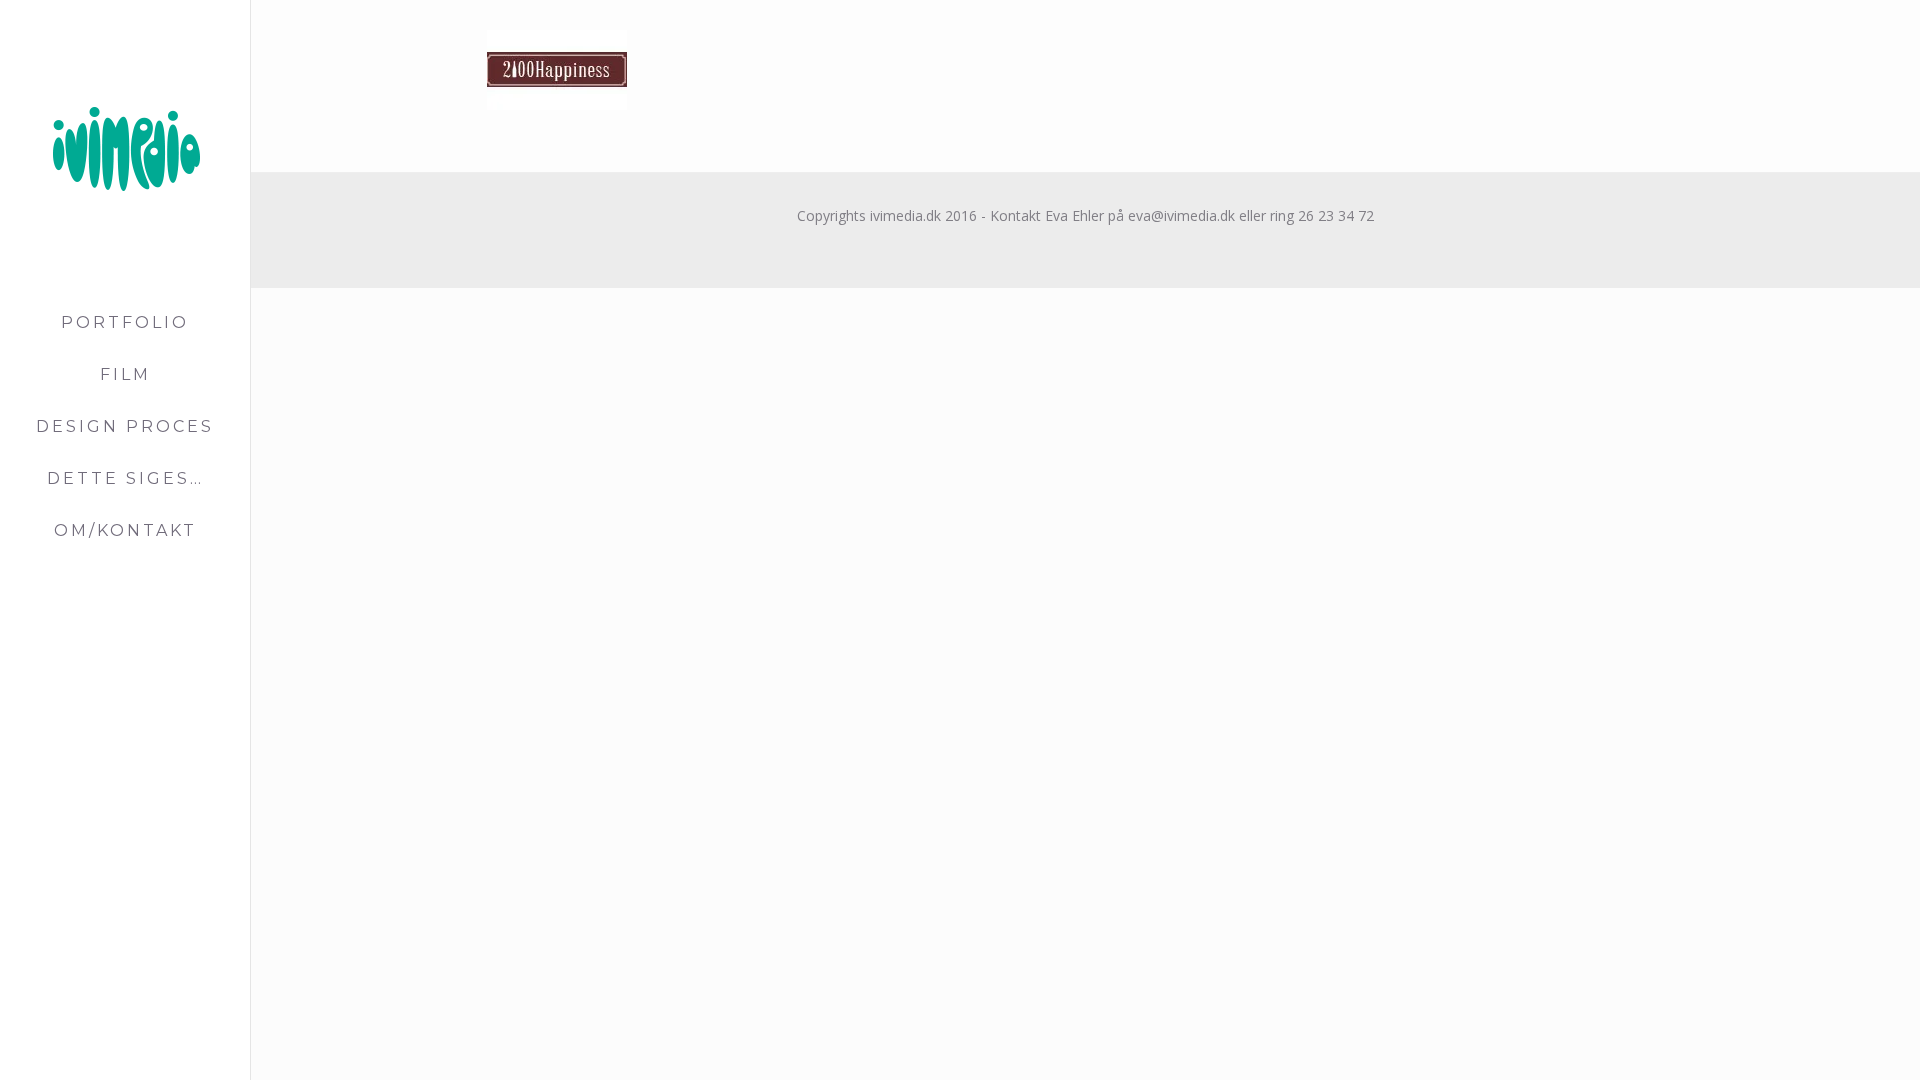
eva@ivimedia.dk (1179, 215)
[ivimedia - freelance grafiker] (125, 148)
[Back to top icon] (1824, 1039)
